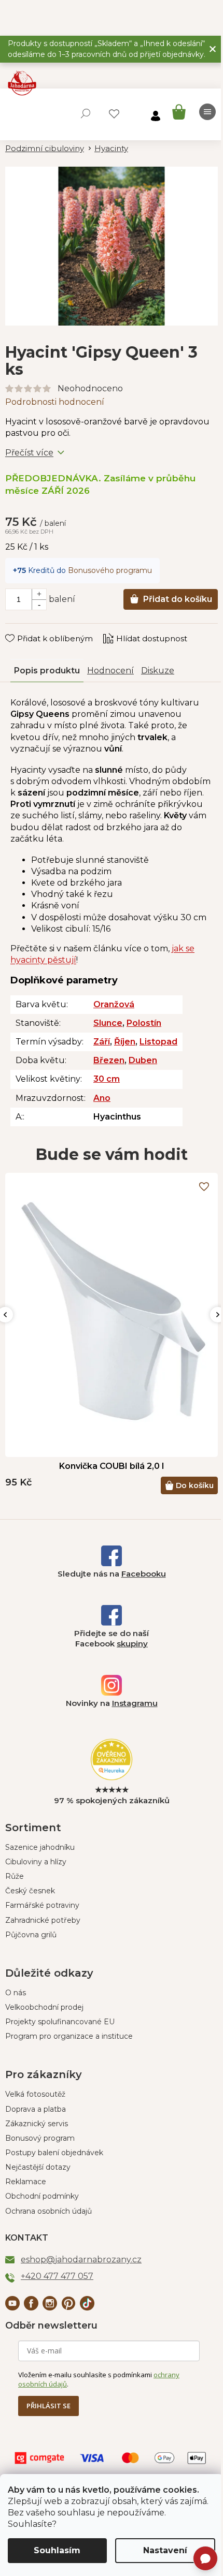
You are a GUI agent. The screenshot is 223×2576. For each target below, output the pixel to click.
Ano (102, 1098)
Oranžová (114, 1004)
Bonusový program (40, 2138)
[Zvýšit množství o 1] (39, 594)
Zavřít (24, 628)
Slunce (108, 1023)
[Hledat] (86, 113)
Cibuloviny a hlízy (36, 1862)
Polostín (144, 1023)
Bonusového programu (110, 570)
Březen (109, 1060)
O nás (16, 1993)
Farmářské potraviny (42, 1905)
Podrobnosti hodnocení (55, 402)
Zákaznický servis (37, 2124)
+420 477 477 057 (57, 2276)
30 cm (107, 1079)
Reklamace (26, 2182)
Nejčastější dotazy (38, 2167)
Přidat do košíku (178, 599)
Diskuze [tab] (158, 671)
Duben (143, 1060)
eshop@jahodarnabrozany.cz (81, 2259)
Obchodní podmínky (42, 2196)
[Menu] (207, 112)
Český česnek (30, 1891)
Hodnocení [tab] (110, 671)
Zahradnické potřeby (43, 1920)
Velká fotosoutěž (35, 2094)
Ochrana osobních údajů (48, 2211)
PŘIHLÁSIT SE (48, 2406)
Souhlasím (57, 2550)
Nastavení (165, 2550)
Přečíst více (29, 453)
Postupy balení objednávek (54, 2153)
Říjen (125, 1042)
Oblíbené (114, 114)
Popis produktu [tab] (47, 671)
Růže (15, 1876)
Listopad (158, 1042)
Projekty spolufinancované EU (60, 2022)
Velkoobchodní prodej (44, 2007)
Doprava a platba (36, 2109)
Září (102, 1042)
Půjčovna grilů (31, 1935)
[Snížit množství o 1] (39, 605)
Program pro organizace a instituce (69, 2036)
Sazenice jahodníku (40, 1847)
